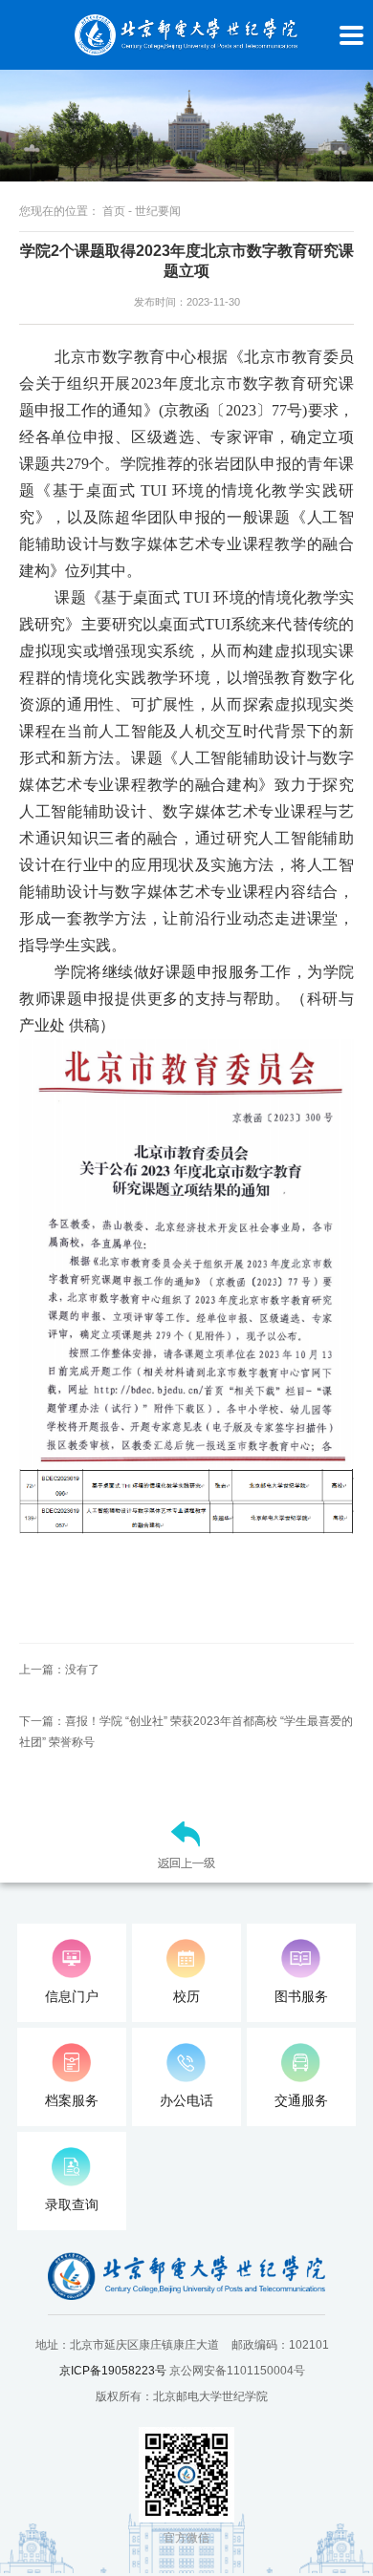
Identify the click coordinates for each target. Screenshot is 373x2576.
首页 (21, 470)
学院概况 (21, 586)
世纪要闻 (158, 211)
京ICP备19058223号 (113, 2371)
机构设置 (21, 740)
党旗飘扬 (21, 1661)
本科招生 (21, 1047)
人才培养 (21, 894)
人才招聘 (21, 1508)
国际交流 (21, 1354)
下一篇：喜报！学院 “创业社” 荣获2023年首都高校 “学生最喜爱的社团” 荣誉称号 (186, 1732)
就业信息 (21, 1200)
